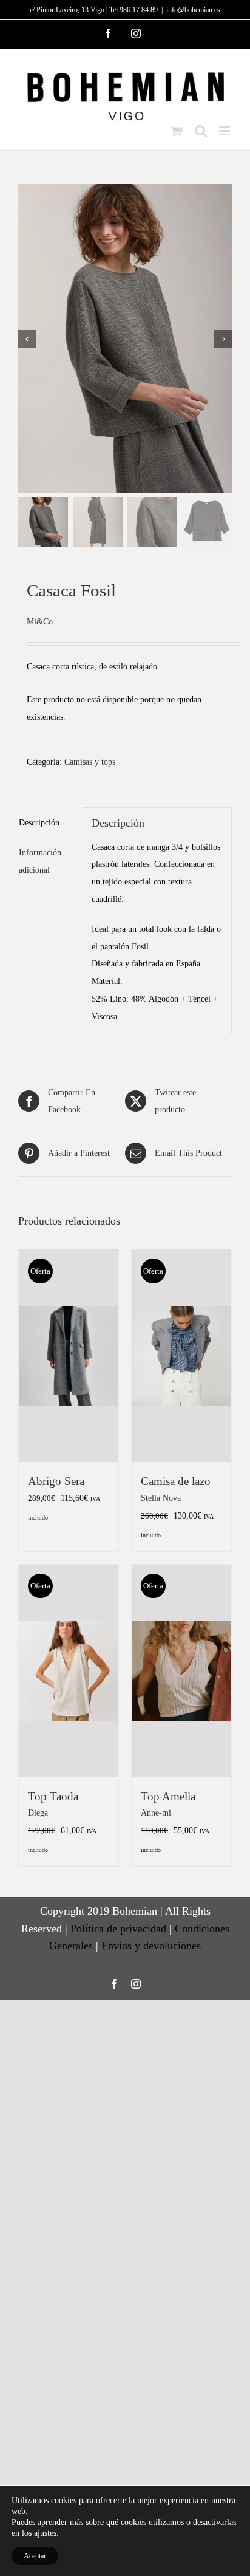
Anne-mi (156, 1812)
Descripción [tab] (39, 822)
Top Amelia (168, 1796)
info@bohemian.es (193, 10)
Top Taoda (53, 1796)
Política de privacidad (118, 1929)
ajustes (45, 2533)
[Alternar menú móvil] (225, 131)
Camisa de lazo (176, 1481)
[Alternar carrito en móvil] (177, 131)
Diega (38, 1812)
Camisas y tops (90, 762)
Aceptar (35, 2556)
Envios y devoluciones (151, 1946)
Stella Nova (161, 1498)
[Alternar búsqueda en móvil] (201, 131)
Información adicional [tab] (40, 861)
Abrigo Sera (56, 1481)
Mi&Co (40, 621)
